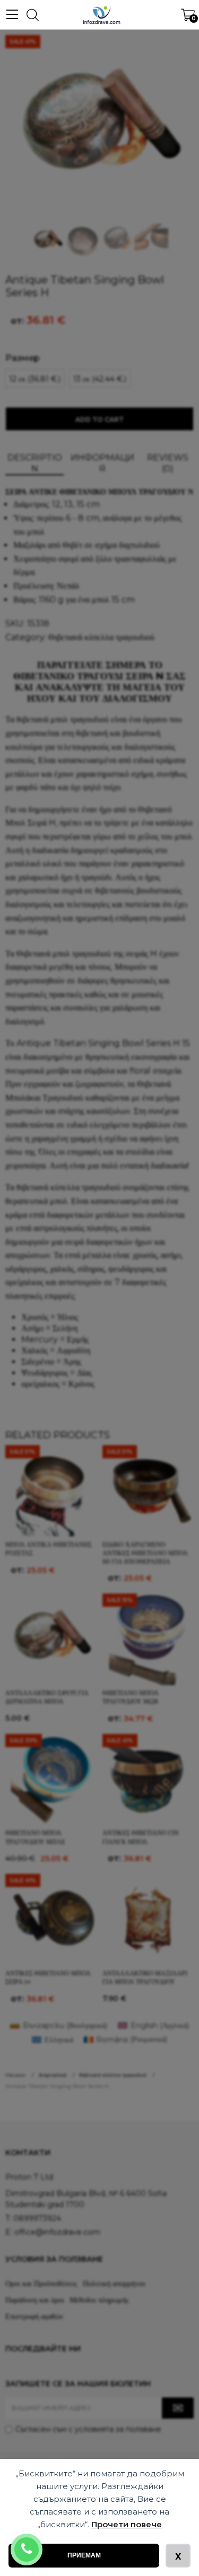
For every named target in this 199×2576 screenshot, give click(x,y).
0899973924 (41, 2543)
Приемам (84, 2555)
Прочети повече (127, 2524)
